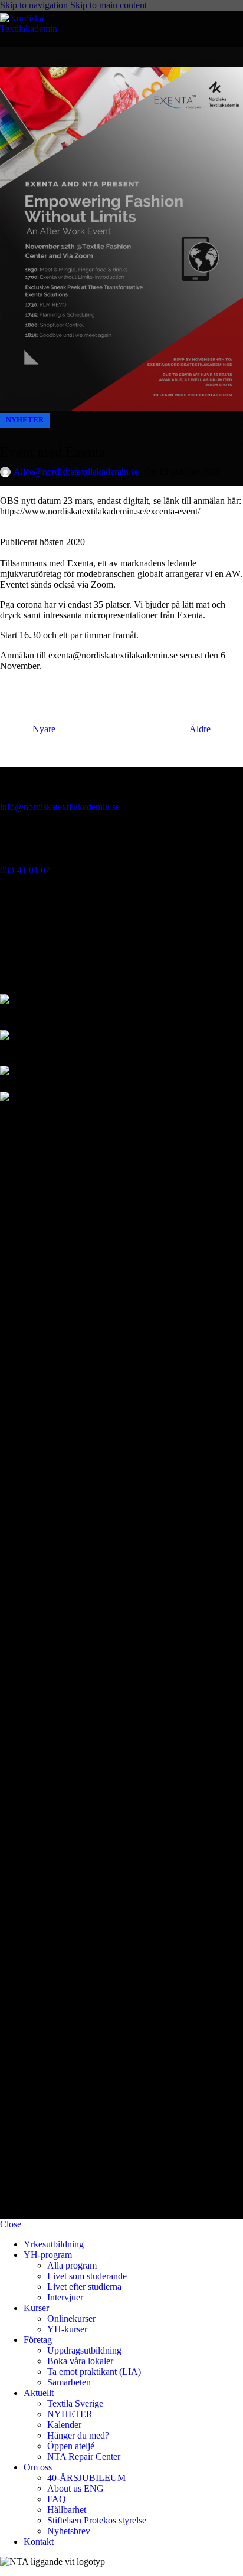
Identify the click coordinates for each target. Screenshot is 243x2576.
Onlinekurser (71, 2318)
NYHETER (25, 420)
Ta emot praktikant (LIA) (94, 2372)
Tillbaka (121, 729)
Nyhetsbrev (69, 2531)
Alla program (72, 2265)
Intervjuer (65, 2297)
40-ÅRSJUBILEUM (86, 2478)
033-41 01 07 (25, 870)
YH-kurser (67, 2329)
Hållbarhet (67, 2510)
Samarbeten (69, 2382)
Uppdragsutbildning (84, 2350)
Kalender (64, 2425)
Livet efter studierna (84, 2287)
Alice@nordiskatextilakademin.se (76, 472)
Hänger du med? (78, 2435)
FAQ (57, 2499)
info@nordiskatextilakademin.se (60, 807)
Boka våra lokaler (80, 2361)
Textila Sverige (75, 2403)
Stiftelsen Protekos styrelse (97, 2520)
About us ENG (75, 2488)
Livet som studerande (87, 2276)
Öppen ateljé (71, 2446)
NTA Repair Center (84, 2457)
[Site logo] (41, 29)
